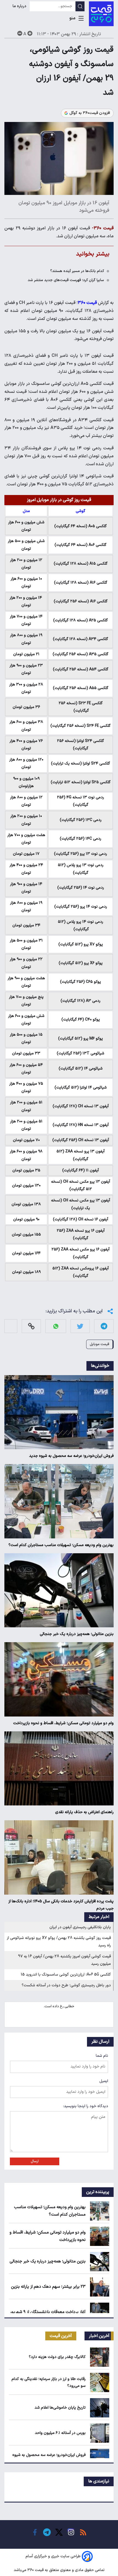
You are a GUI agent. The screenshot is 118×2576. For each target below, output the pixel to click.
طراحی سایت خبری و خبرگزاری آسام (53, 2556)
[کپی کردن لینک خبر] (31, 1326)
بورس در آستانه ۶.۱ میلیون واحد (60, 2433)
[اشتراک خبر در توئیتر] (80, 1326)
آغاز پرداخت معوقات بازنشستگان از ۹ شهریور (48, 2312)
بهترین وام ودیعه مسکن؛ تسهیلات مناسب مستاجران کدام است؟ (61, 1545)
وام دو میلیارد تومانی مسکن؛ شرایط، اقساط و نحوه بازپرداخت (63, 1723)
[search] (80, 6)
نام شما (102, 2056)
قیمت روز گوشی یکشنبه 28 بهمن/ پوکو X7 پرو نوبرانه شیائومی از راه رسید (59, 1942)
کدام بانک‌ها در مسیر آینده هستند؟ (77, 271)
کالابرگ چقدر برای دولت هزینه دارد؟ (57, 2357)
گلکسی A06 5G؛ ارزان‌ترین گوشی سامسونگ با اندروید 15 (66, 1975)
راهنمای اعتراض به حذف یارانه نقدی (84, 1812)
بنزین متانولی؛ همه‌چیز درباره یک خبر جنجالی (77, 1634)
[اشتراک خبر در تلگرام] (104, 1326)
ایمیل (104, 2081)
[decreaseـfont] (20, 33)
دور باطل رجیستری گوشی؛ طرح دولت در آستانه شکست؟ (66, 1985)
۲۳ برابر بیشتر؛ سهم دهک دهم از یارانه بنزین (48, 2287)
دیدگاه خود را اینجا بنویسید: (86, 2106)
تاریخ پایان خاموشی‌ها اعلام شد (60, 2408)
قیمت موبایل (99, 1344)
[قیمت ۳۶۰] (101, 14)
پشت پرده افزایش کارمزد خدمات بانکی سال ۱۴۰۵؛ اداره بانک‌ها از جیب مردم (61, 1905)
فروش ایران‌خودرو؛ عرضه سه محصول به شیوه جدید (71, 1456)
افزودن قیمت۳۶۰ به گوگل (90, 113)
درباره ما (20, 6)
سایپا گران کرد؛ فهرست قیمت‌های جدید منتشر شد (66, 280)
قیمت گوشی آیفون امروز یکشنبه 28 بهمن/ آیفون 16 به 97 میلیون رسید (64, 1960)
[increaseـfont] (30, 33)
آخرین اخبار (99, 2336)
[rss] (83, 2532)
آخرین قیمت (61, 2336)
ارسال (35, 2161)
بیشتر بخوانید (93, 254)
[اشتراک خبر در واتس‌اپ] (56, 1326)
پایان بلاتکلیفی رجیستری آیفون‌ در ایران (80, 1927)
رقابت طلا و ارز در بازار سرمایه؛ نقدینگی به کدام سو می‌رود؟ (49, 2382)
